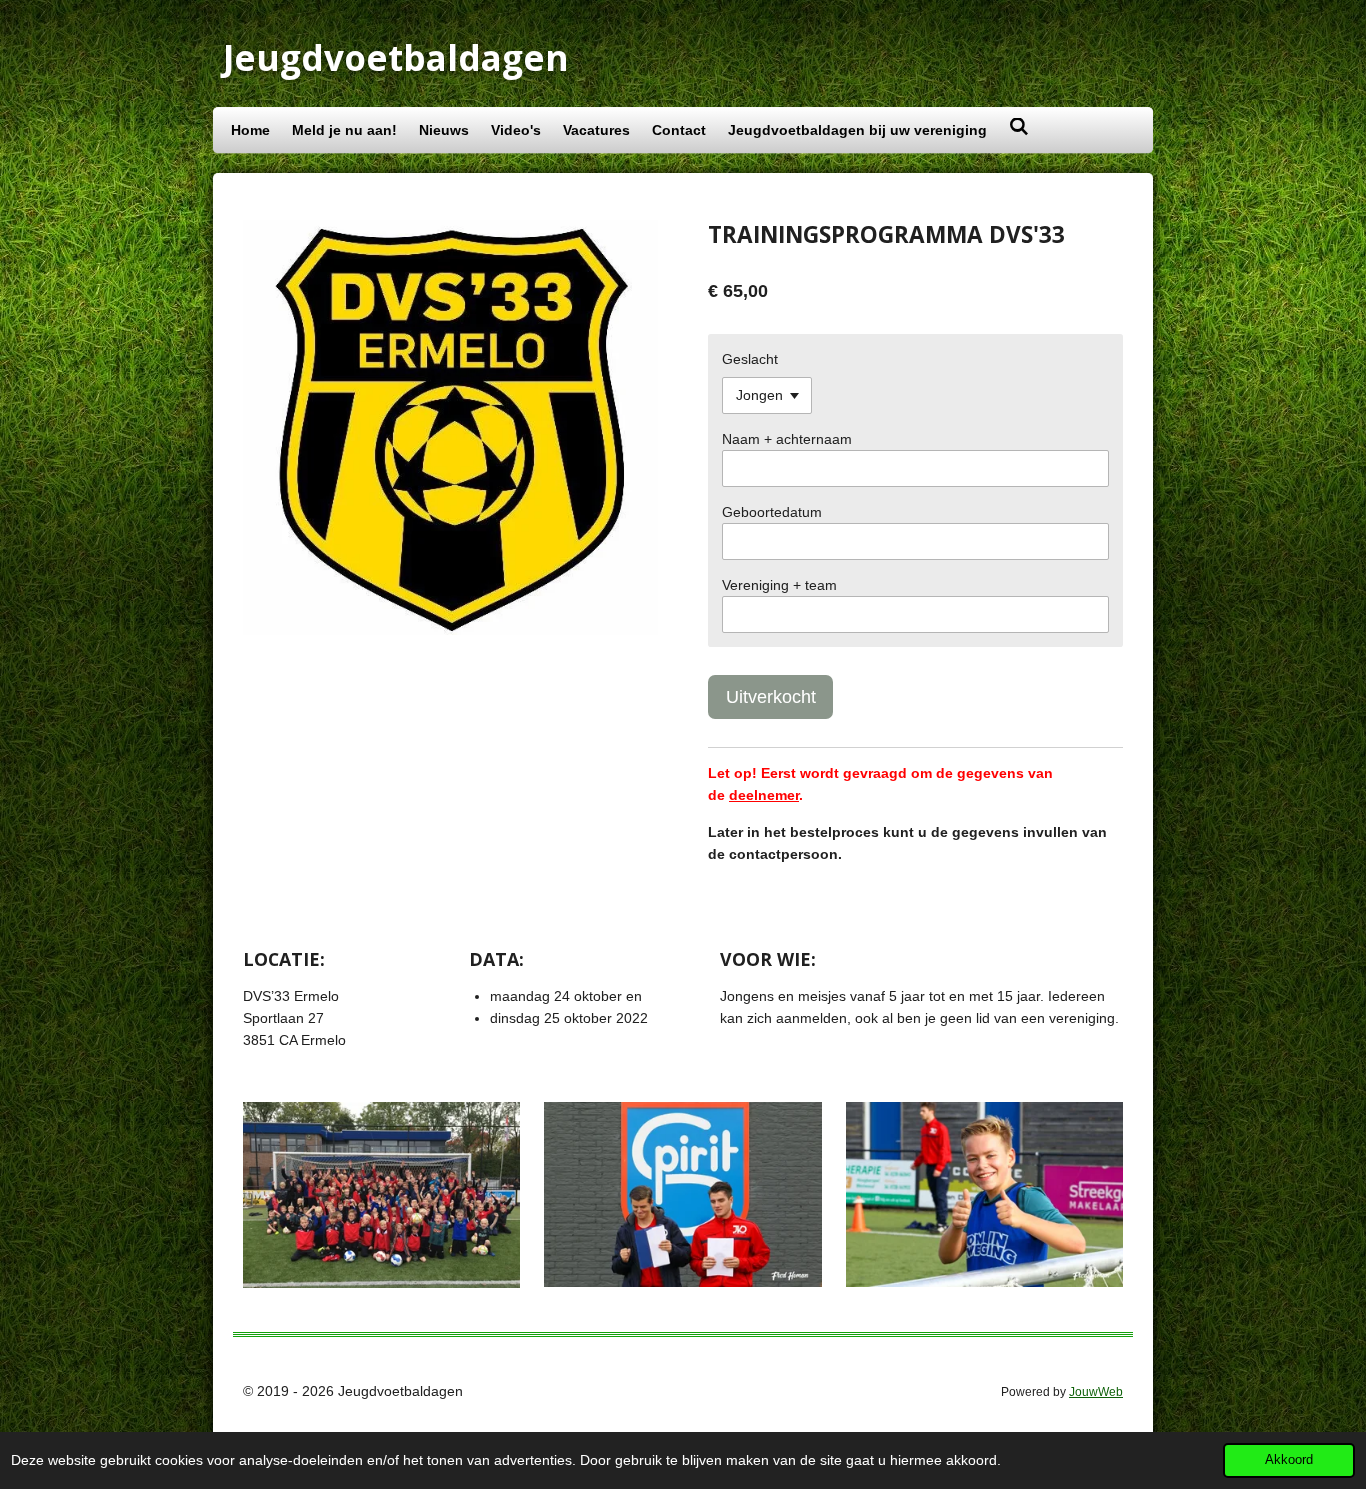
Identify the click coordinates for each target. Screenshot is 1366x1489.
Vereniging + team (779, 585)
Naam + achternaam (787, 439)
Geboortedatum (772, 512)
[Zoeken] (1019, 127)
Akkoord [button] (1289, 1460)
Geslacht (750, 359)
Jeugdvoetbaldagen (396, 57)
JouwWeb (1096, 1391)
